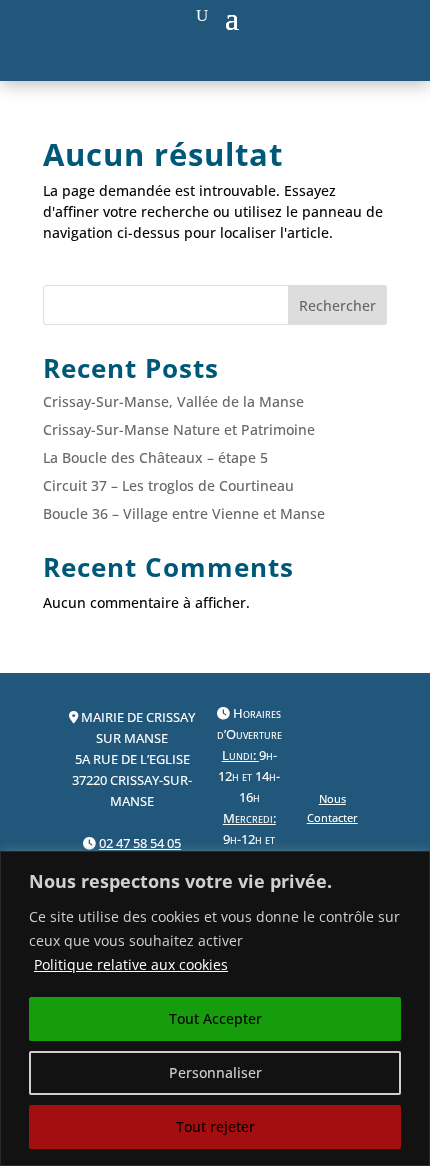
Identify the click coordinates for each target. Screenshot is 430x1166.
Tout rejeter (215, 1126)
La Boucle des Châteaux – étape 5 (155, 457)
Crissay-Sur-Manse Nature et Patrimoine (179, 429)
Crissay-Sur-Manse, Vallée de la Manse (173, 401)
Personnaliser (215, 1072)
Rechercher (337, 305)
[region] (215, 1008)
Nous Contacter (332, 808)
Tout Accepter (215, 1018)
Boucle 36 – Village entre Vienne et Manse (184, 513)
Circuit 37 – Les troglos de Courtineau (168, 485)
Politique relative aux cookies (131, 964)
